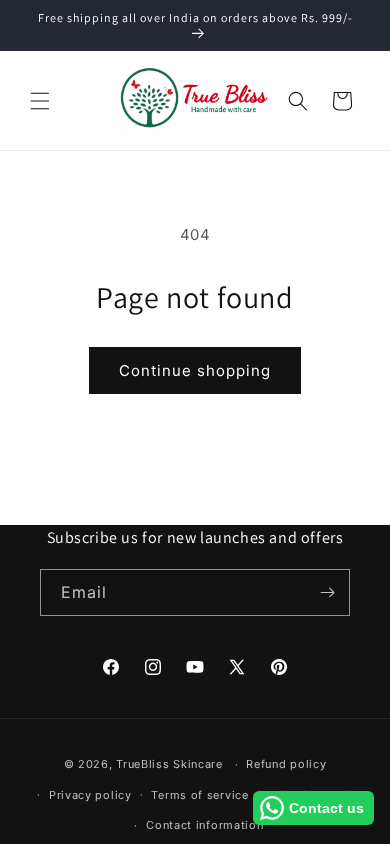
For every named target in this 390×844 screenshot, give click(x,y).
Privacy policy (90, 795)
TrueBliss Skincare (169, 764)
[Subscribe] (327, 592)
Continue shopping (195, 370)
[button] (40, 101)
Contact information (204, 825)
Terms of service (199, 795)
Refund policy (286, 764)
